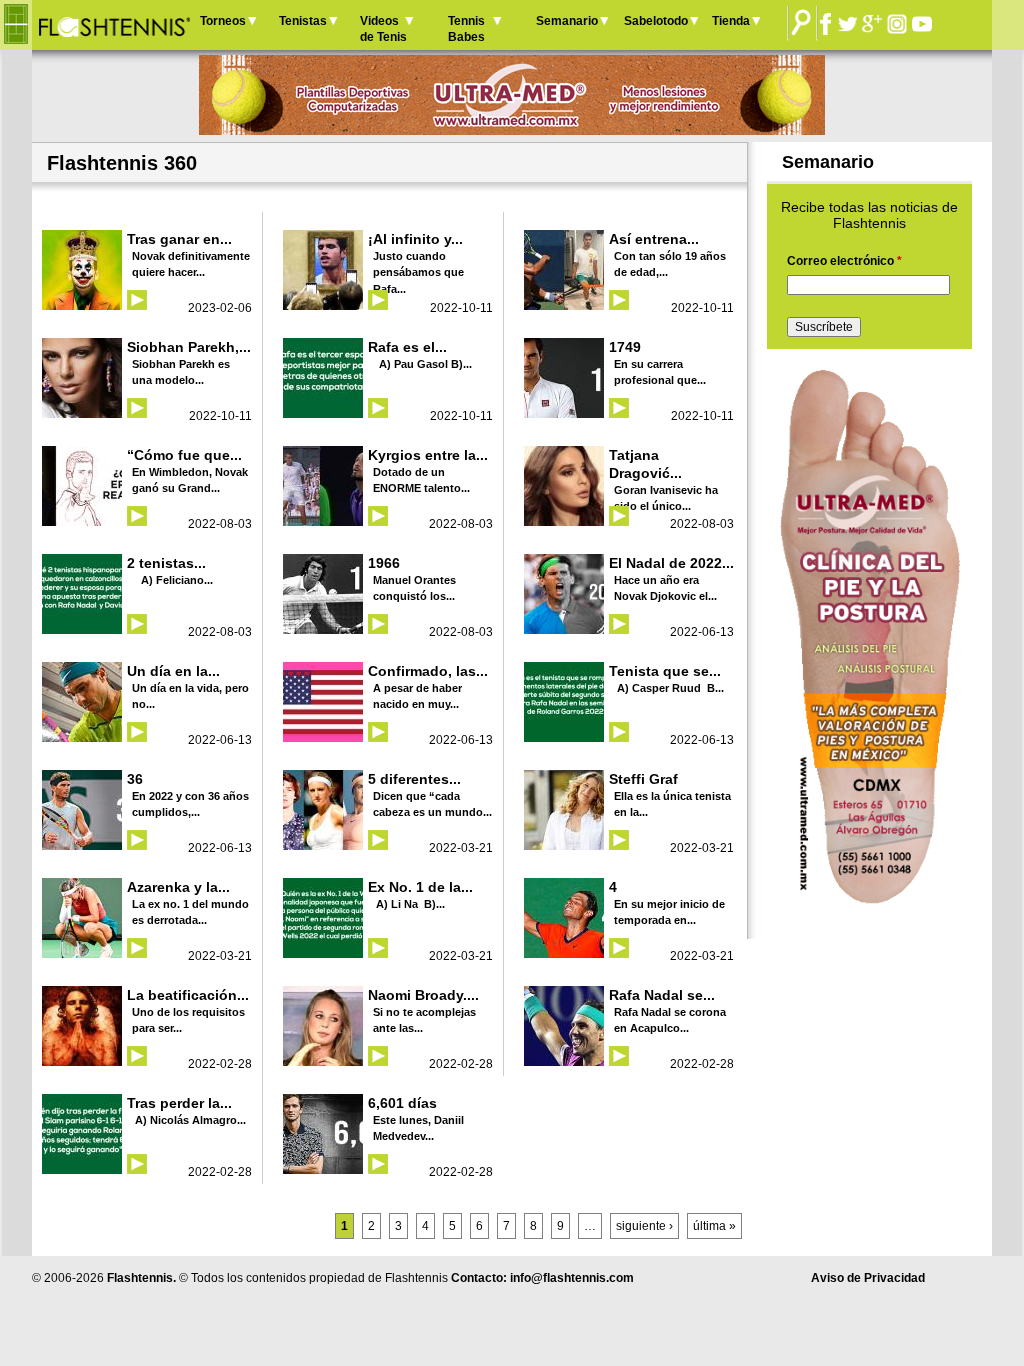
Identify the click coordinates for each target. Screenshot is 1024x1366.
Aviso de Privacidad (868, 1278)
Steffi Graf (643, 779)
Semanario (567, 21)
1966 (384, 563)
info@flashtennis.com (572, 1278)
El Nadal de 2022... (671, 563)
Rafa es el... (407, 347)
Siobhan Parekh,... (189, 347)
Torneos (223, 21)
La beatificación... (188, 995)
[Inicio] (113, 25)
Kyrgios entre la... (428, 455)
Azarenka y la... (178, 887)
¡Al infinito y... (415, 239)
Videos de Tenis (383, 29)
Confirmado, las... (428, 671)
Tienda (731, 21)
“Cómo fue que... (184, 455)
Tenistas (303, 21)
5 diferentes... (414, 779)
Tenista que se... (665, 671)
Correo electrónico (844, 261)
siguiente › (644, 1226)
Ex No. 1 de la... (420, 887)
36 (135, 779)
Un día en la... (173, 671)
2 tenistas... (166, 563)
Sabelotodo (656, 21)
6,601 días (402, 1103)
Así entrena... (654, 239)
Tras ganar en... (179, 239)
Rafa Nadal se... (662, 995)
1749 (625, 347)
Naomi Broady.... (423, 995)
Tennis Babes (466, 29)
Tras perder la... (179, 1103)
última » (714, 1226)
